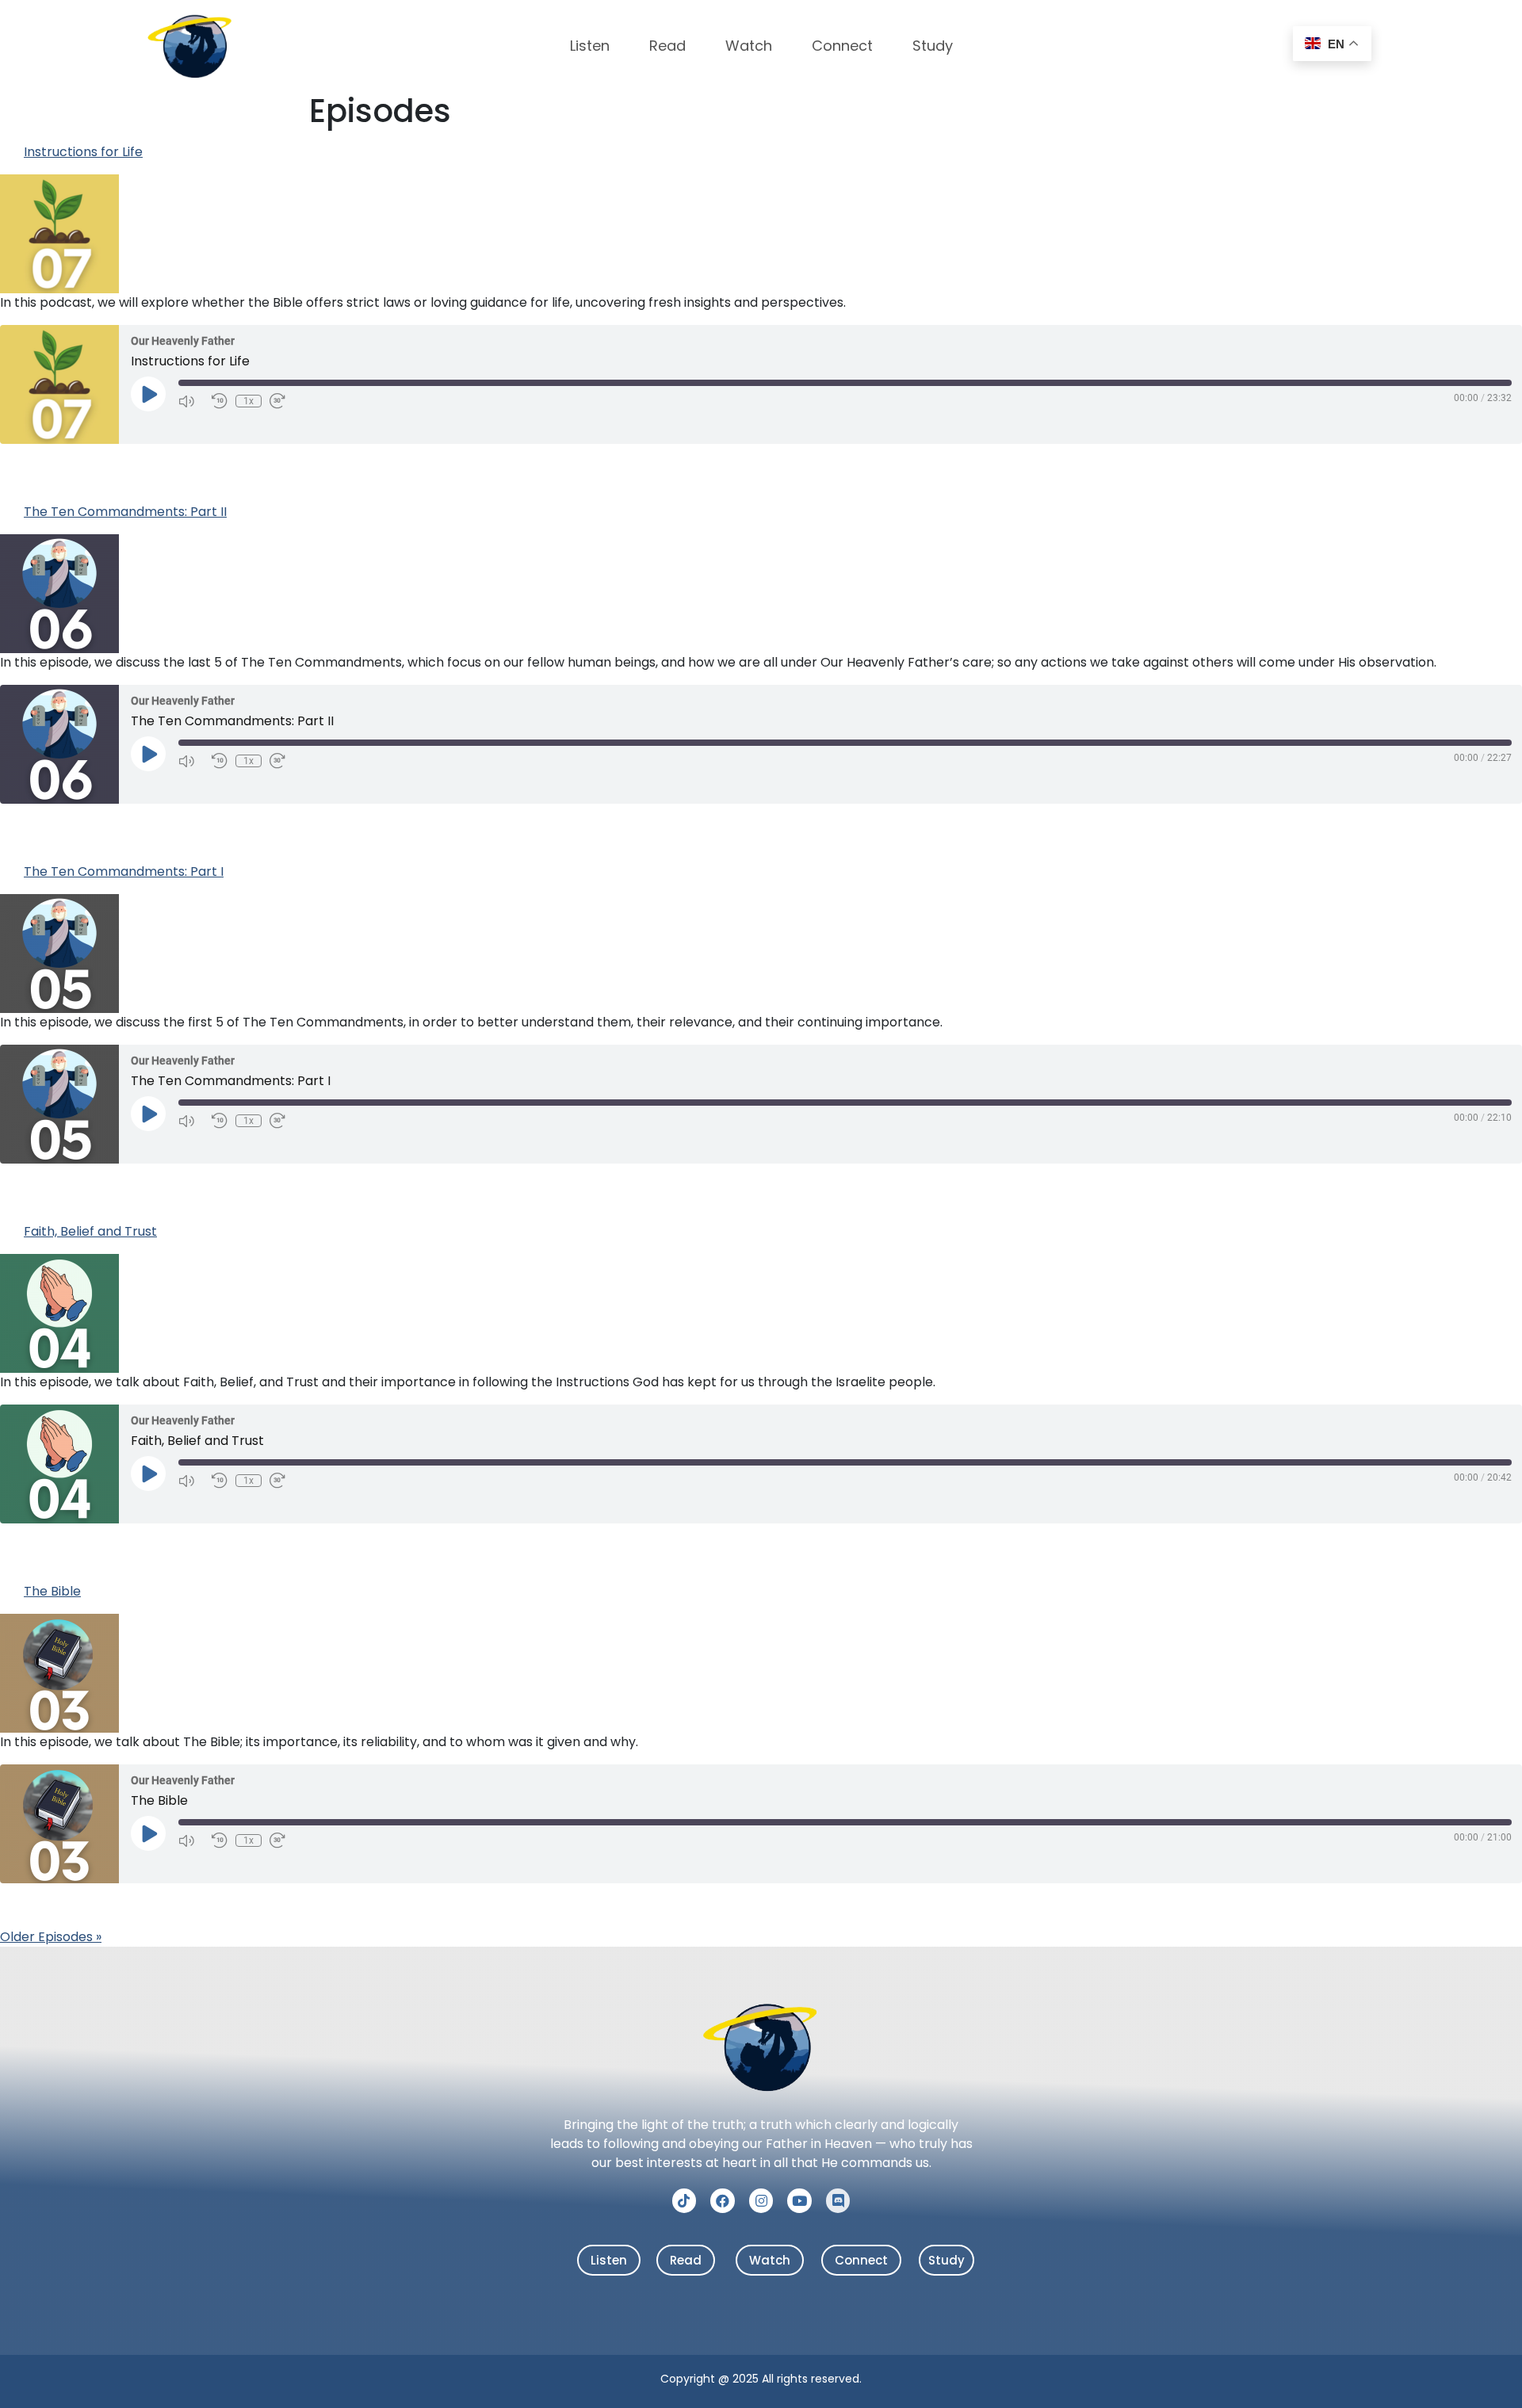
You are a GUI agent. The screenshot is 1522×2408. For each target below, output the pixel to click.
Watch (749, 46)
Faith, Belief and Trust (90, 1231)
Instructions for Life (83, 152)
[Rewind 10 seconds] (220, 401)
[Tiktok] (685, 2201)
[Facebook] (723, 2201)
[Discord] (838, 2201)
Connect (842, 46)
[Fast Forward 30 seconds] (282, 401)
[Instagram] (761, 2201)
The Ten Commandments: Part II (125, 512)
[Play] (148, 394)
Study (933, 46)
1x (249, 401)
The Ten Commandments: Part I (124, 871)
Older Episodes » (51, 1937)
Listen (590, 46)
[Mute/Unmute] (191, 401)
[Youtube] (799, 2201)
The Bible (52, 1591)
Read (667, 46)
